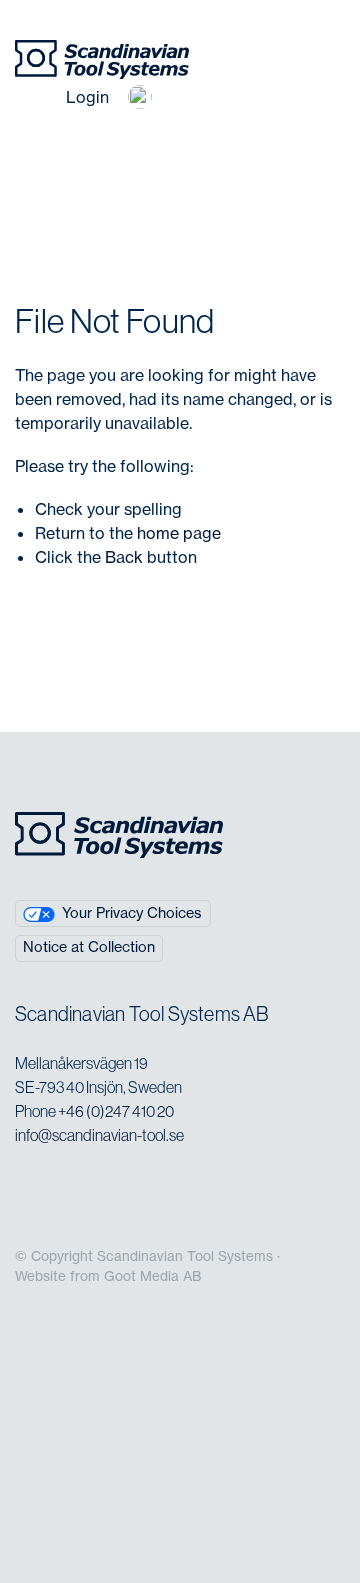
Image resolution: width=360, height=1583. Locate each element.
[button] (140, 97)
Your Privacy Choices (132, 913)
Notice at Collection (89, 947)
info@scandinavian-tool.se (99, 1135)
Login (87, 97)
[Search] (35, 97)
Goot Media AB (152, 1276)
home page (179, 533)
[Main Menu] (200, 97)
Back (124, 557)
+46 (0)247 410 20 (116, 1111)
